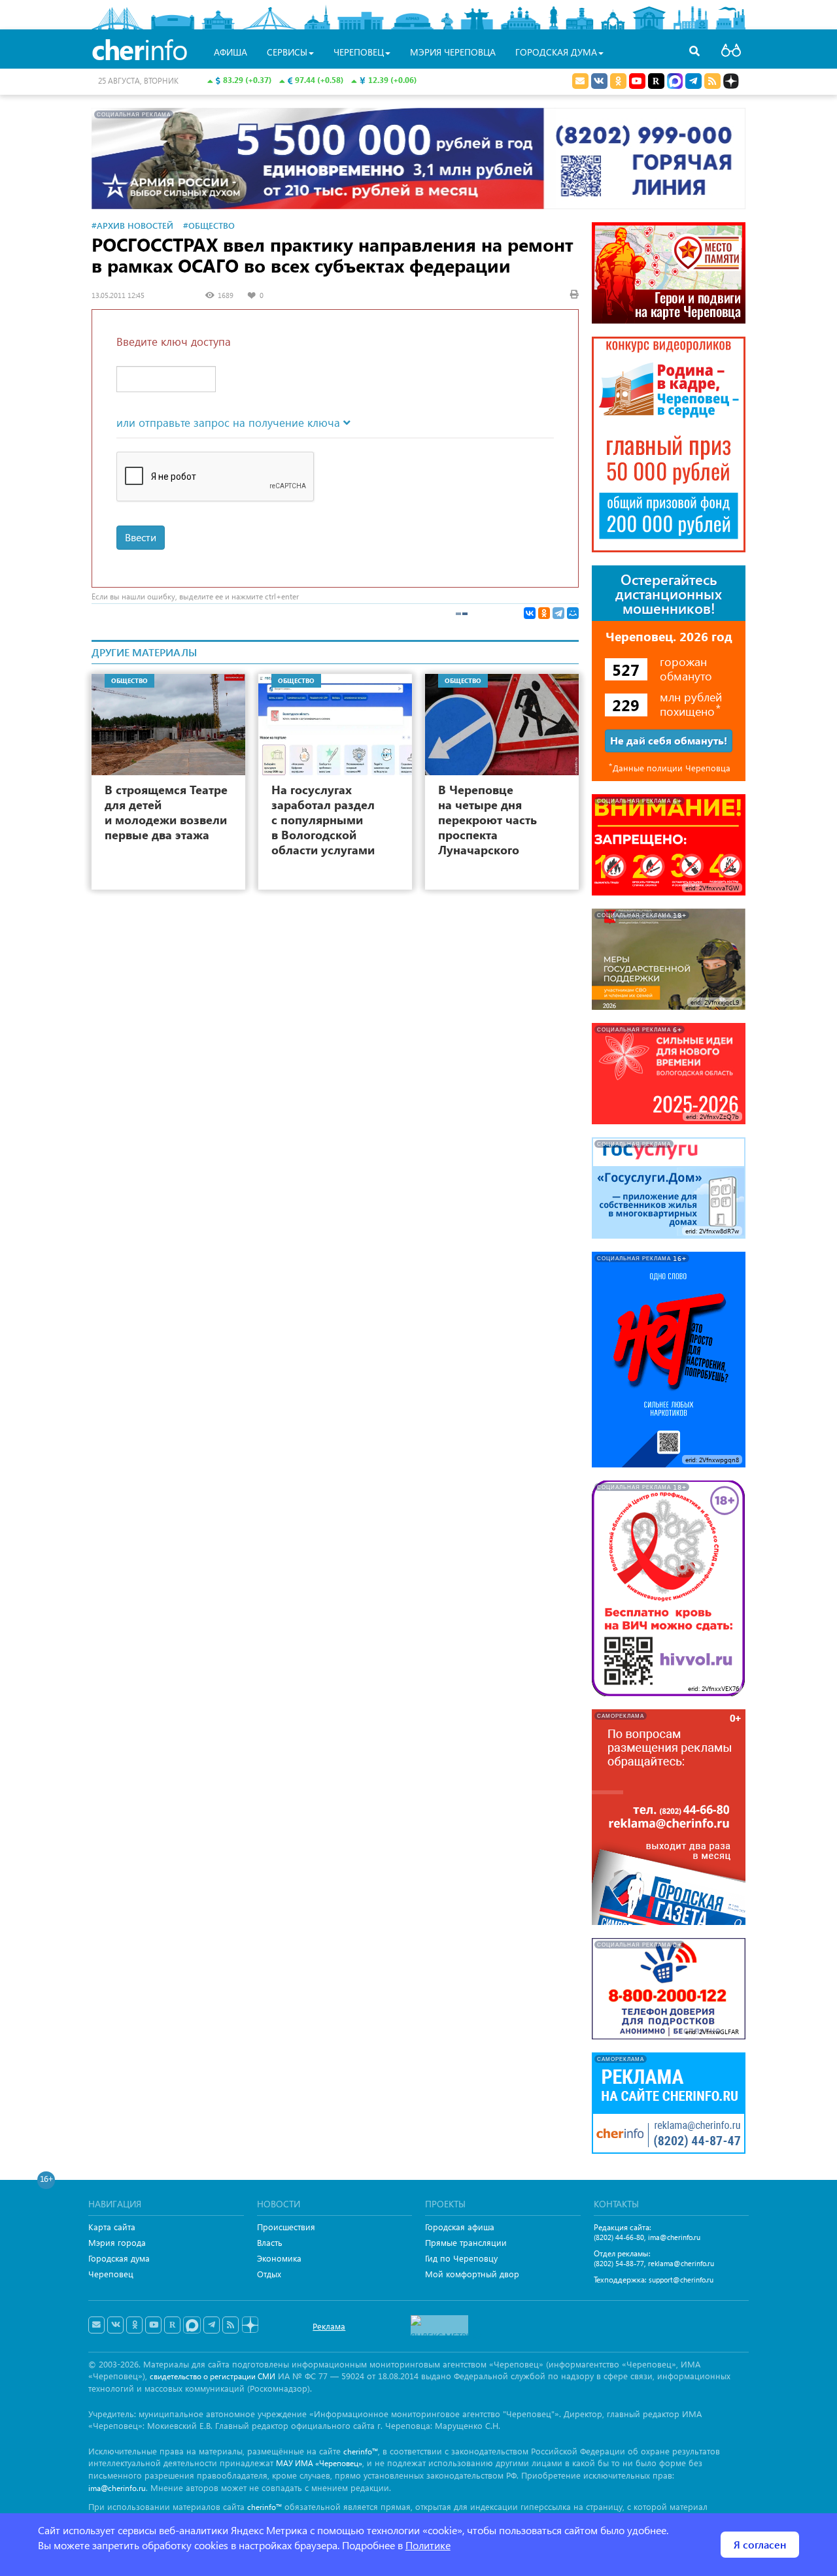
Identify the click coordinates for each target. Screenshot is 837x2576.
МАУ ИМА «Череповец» (319, 2463)
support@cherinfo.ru (681, 2280)
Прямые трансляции (466, 2242)
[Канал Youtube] (637, 81)
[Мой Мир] (573, 613)
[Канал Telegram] (212, 2325)
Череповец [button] (359, 52)
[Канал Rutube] (656, 81)
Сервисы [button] (287, 52)
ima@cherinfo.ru (674, 2237)
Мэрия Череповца (453, 52)
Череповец (111, 2274)
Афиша (231, 52)
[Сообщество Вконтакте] (115, 2325)
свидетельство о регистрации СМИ (213, 2376)
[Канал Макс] (675, 82)
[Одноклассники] (544, 613)
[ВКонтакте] (530, 613)
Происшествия (286, 2227)
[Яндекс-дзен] (249, 2325)
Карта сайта (112, 2227)
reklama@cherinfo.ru (681, 2263)
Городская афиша (460, 2227)
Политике (428, 2545)
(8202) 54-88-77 (619, 2263)
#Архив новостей (132, 225)
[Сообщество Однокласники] (618, 81)
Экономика (279, 2258)
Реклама (329, 2326)
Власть (270, 2242)
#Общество (209, 225)
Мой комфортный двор (472, 2274)
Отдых (269, 2274)
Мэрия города (117, 2242)
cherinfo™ (361, 2451)
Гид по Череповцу (461, 2258)
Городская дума (119, 2258)
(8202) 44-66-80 (619, 2237)
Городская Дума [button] (556, 52)
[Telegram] (558, 613)
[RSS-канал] (231, 2325)
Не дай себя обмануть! (669, 740)
